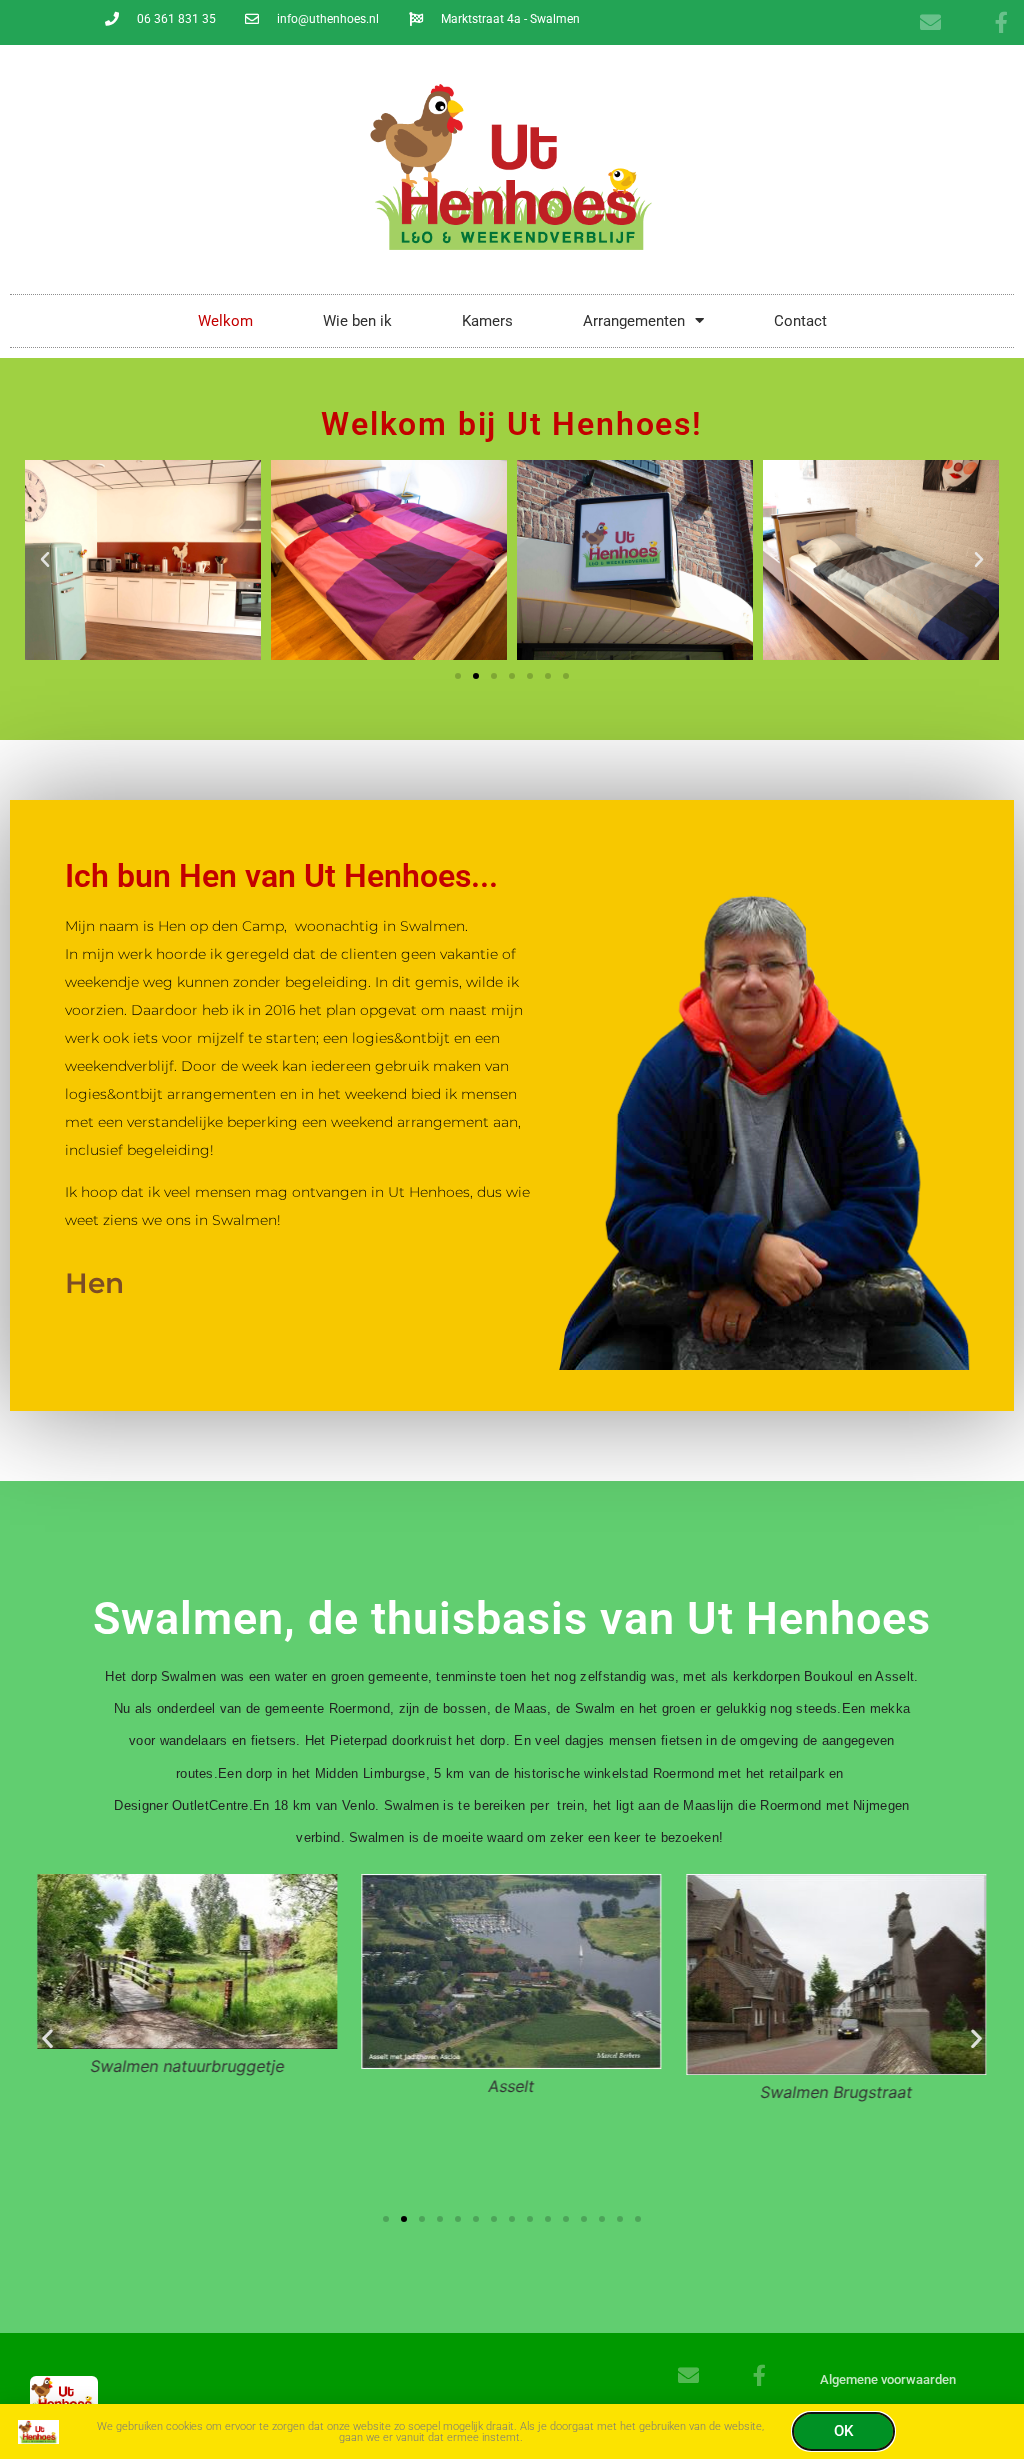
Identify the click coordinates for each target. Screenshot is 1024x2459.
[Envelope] (930, 22)
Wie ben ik (357, 321)
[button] (45, 560)
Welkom (225, 321)
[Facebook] (1001, 22)
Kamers (487, 321)
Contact (800, 321)
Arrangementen (634, 321)
